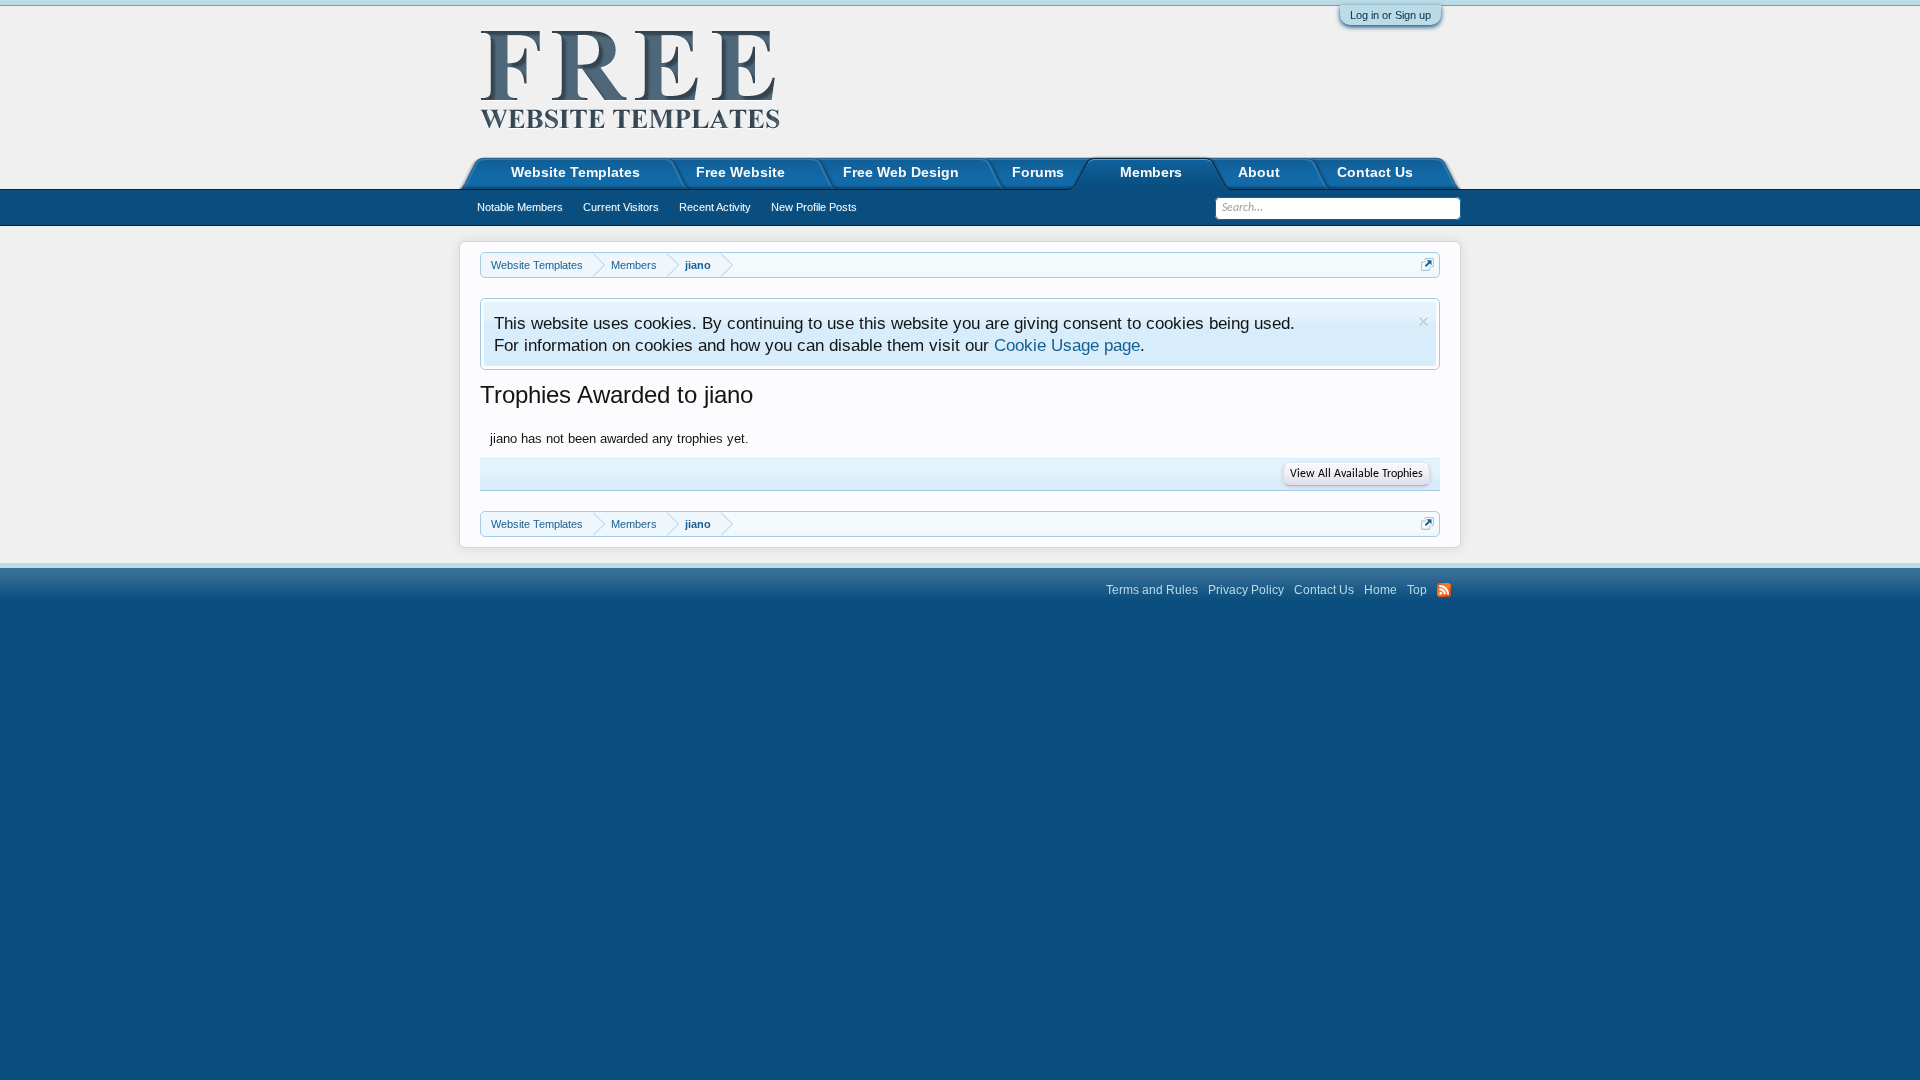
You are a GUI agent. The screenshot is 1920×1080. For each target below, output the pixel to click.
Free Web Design (901, 172)
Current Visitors (621, 207)
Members (1151, 172)
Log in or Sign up (1390, 15)
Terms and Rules (1152, 590)
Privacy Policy (1246, 590)
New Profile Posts (814, 207)
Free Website (740, 172)
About (1259, 172)
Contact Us (1375, 172)
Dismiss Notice (1423, 321)
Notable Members (520, 207)
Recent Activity (715, 207)
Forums (1038, 172)
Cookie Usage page (1067, 345)
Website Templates (575, 172)
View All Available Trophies (1356, 474)
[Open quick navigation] (1427, 264)
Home (1380, 590)
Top (1417, 590)
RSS (1444, 590)
